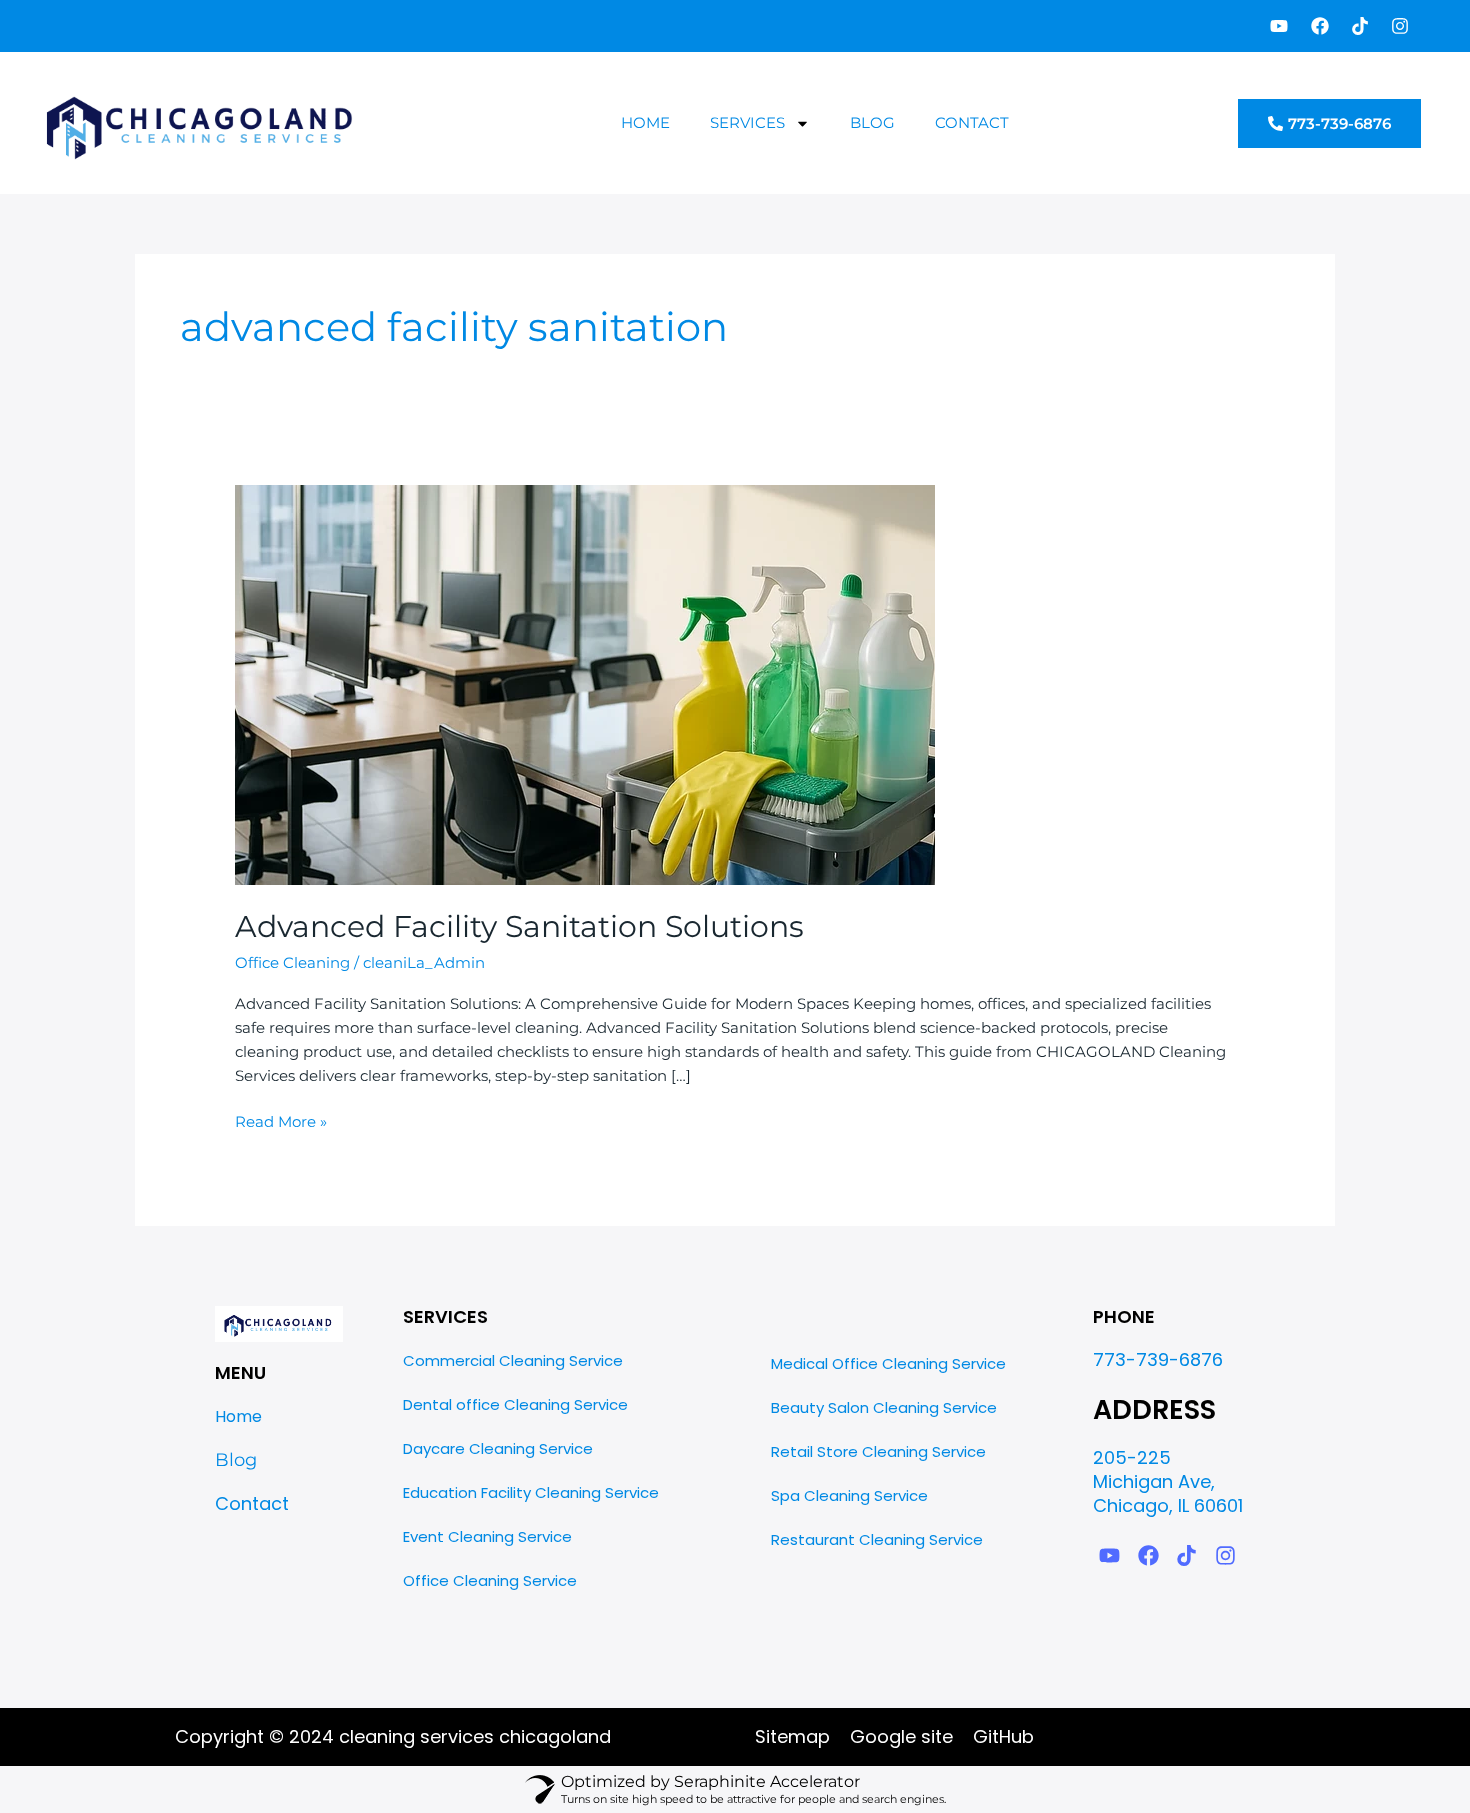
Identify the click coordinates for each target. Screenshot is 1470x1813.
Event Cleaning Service (487, 1536)
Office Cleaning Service (490, 1580)
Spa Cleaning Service (849, 1495)
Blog (872, 122)
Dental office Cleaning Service (515, 1404)
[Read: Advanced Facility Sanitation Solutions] (585, 683)
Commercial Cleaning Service (513, 1360)
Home (645, 122)
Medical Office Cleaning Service (888, 1363)
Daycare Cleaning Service (498, 1448)
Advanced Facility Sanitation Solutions (519, 926)
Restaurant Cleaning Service (877, 1539)
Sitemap (792, 1736)
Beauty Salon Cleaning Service (884, 1407)
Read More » (281, 1120)
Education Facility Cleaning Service (531, 1492)
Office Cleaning (292, 962)
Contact (972, 122)
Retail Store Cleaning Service (878, 1451)
